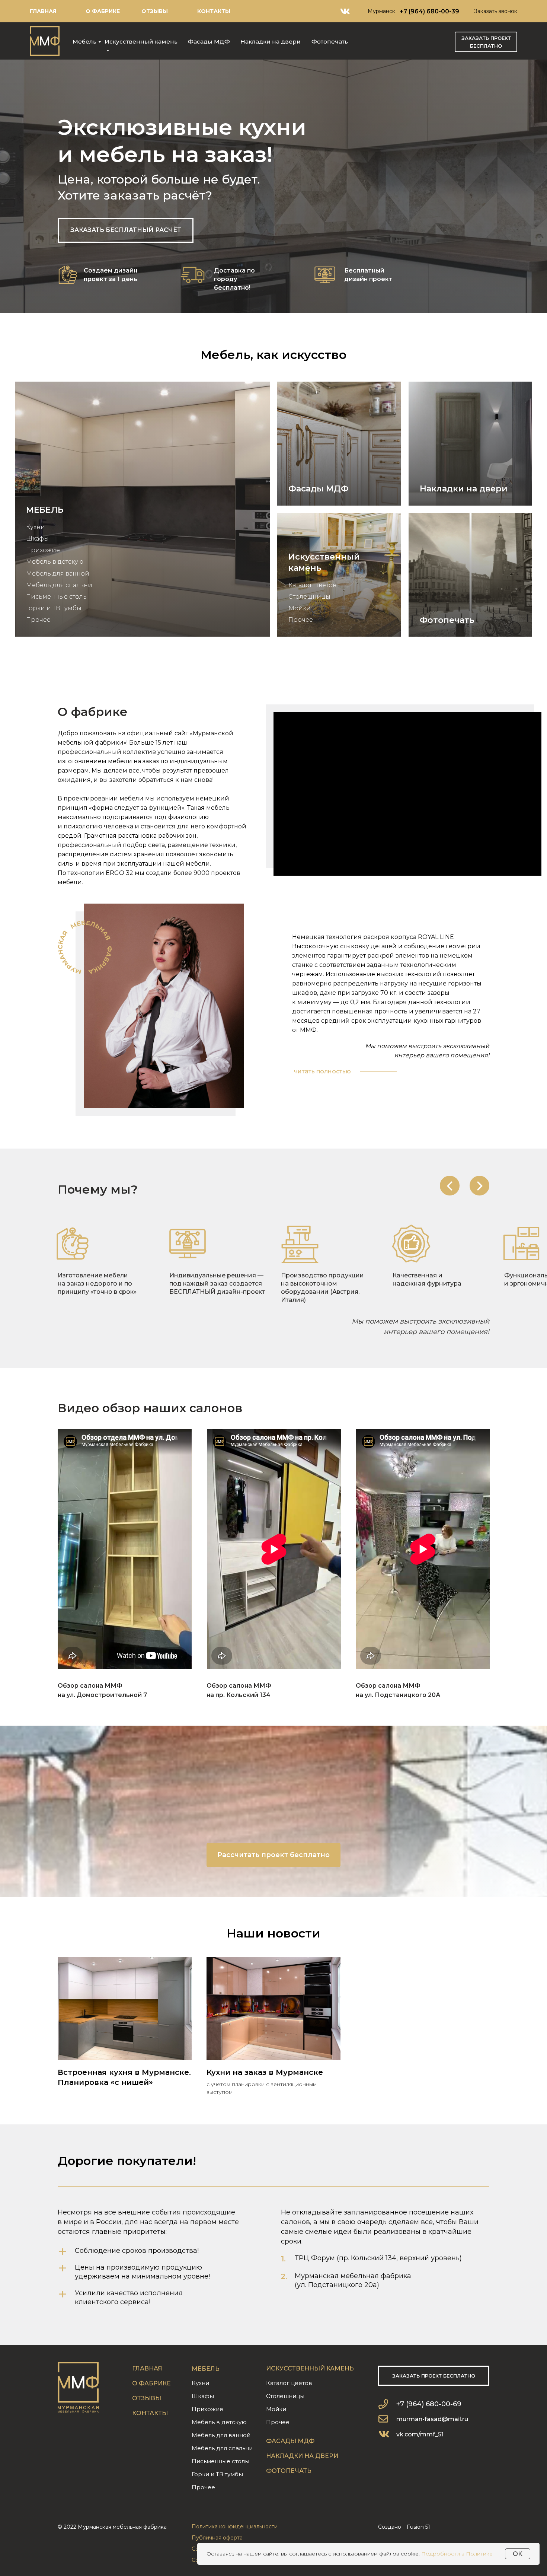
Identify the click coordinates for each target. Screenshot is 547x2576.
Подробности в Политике (457, 2554)
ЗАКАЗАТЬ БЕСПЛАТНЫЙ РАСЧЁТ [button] (126, 230)
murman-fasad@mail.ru (432, 2419)
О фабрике (151, 2383)
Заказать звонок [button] (496, 11)
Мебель (84, 42)
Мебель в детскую (55, 562)
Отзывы (147, 2398)
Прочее (38, 620)
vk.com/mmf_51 (420, 2434)
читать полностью (322, 1071)
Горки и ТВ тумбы (54, 608)
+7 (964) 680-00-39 (429, 11)
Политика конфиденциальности (235, 2526)
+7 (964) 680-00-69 (429, 2404)
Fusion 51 (418, 2527)
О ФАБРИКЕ (103, 11)
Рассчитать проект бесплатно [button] (273, 1855)
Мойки (300, 608)
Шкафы (37, 539)
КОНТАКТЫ (214, 11)
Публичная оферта (217, 2538)
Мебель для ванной (58, 574)
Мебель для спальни (59, 585)
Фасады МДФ (209, 42)
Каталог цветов (312, 585)
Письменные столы (57, 597)
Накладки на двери (271, 42)
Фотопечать (330, 42)
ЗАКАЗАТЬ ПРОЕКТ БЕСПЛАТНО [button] (486, 42)
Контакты (150, 2413)
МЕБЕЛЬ (45, 510)
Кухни (36, 527)
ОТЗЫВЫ (155, 11)
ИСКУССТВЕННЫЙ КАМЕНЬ (310, 2368)
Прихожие (43, 550)
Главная (43, 11)
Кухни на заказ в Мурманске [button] (265, 2072)
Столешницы (309, 597)
